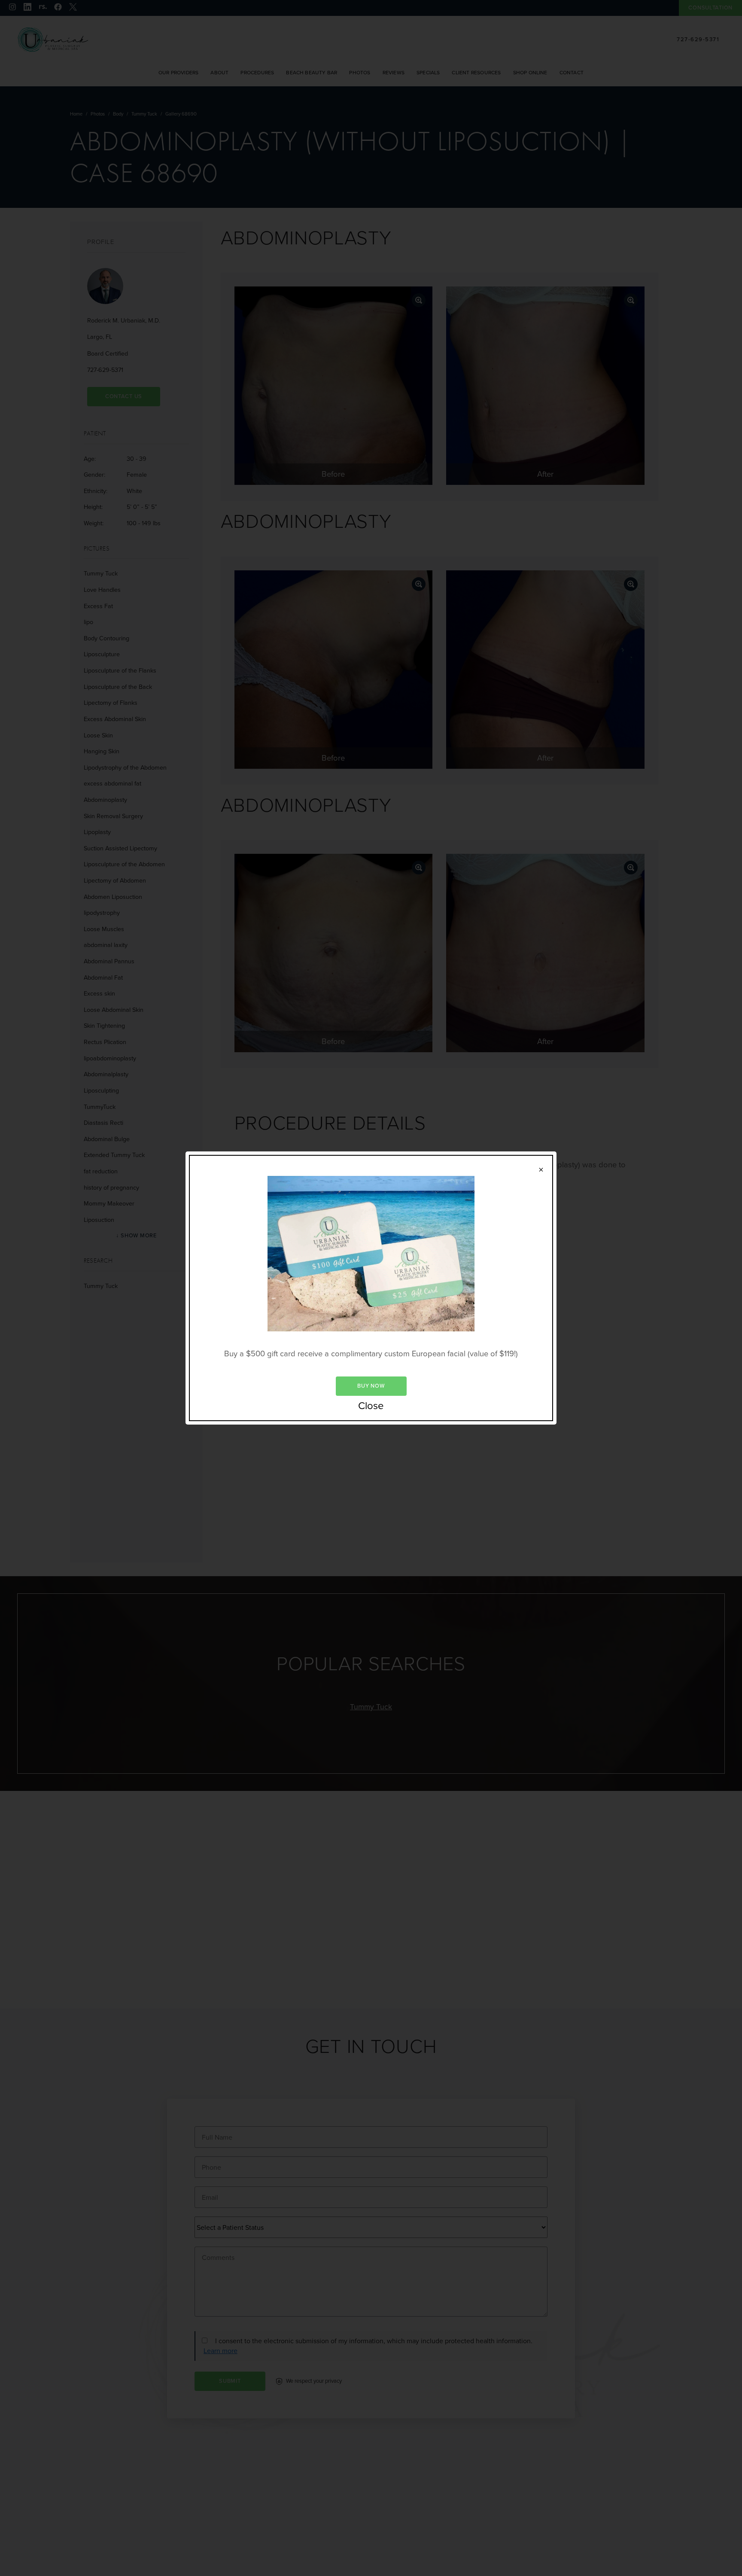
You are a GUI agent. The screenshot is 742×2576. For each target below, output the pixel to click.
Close (371, 1406)
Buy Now (371, 1386)
